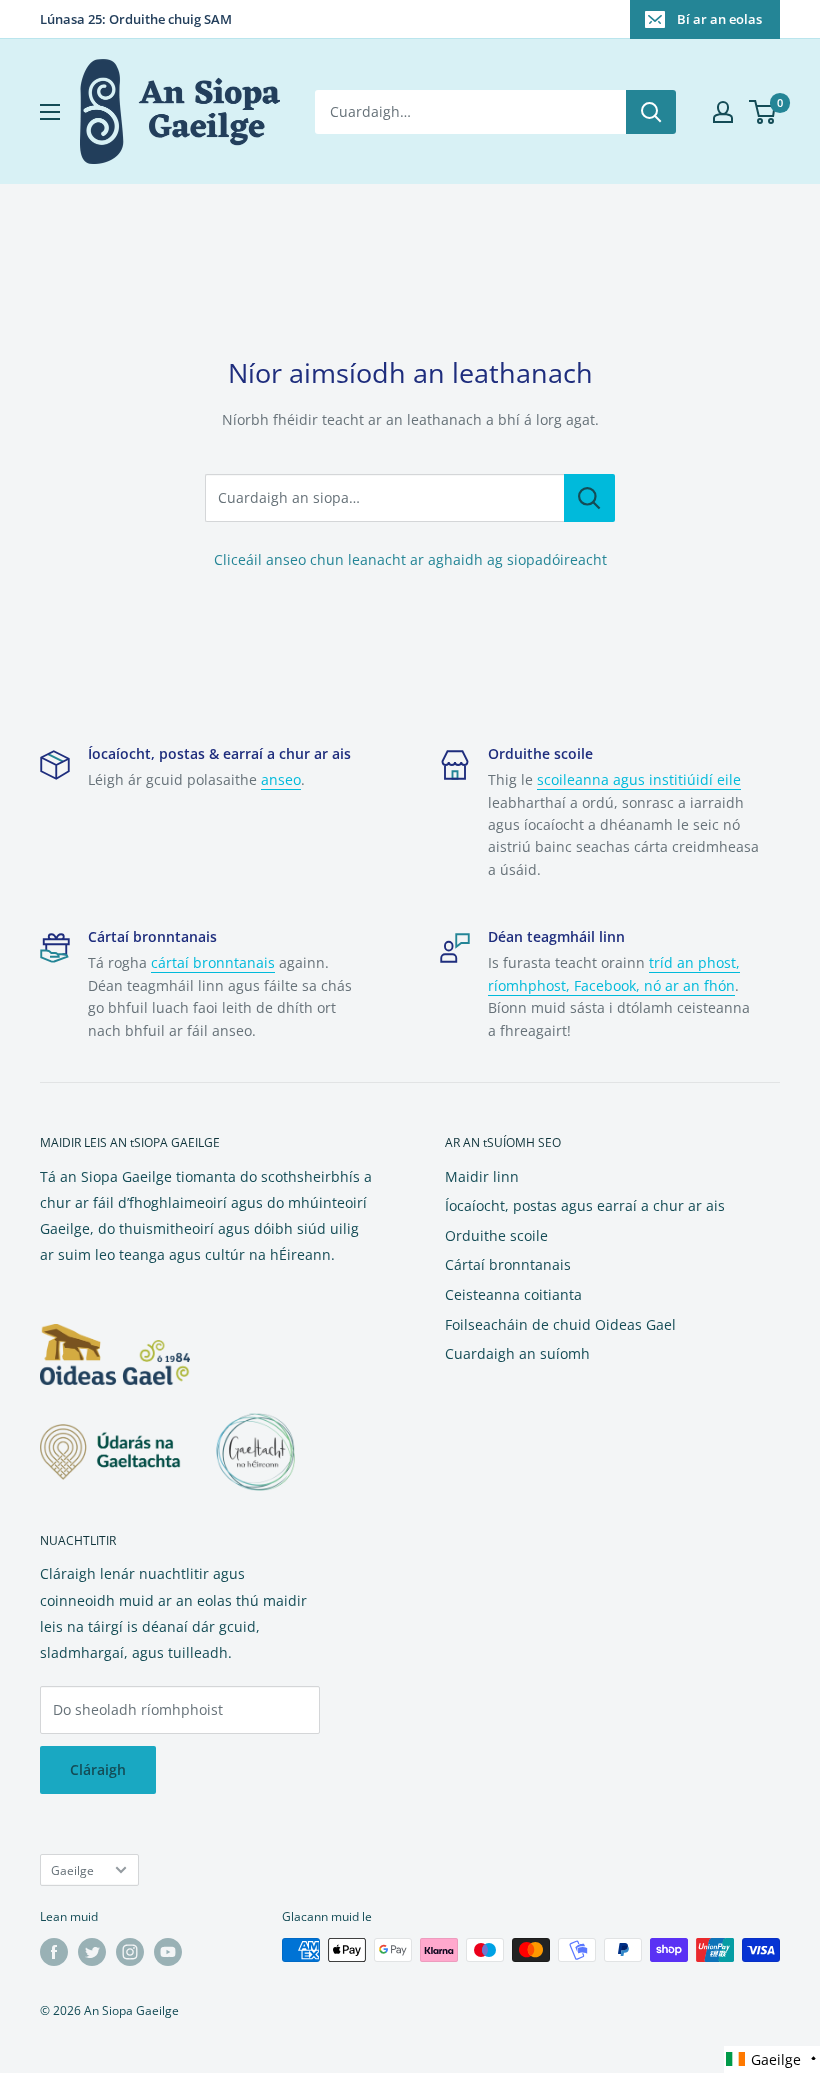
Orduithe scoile (496, 1235)
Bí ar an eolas (719, 19)
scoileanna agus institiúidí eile (639, 779)
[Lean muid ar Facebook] (54, 1952)
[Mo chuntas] (723, 112)
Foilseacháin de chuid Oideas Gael (560, 1324)
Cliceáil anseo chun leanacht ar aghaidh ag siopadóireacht (410, 559)
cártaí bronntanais (213, 962)
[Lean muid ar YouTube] (168, 1952)
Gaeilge (72, 1870)
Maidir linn (482, 1176)
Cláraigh (98, 1769)
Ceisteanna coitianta (513, 1294)
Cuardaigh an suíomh (517, 1353)
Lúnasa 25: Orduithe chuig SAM (136, 19)
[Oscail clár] (50, 112)
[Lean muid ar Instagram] (130, 1952)
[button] (772, 2059)
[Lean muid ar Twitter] (92, 1952)
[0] (763, 112)
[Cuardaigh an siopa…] (589, 498)
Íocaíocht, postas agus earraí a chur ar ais (585, 1205)
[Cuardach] (651, 112)
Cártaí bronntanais (508, 1264)
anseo (281, 779)
